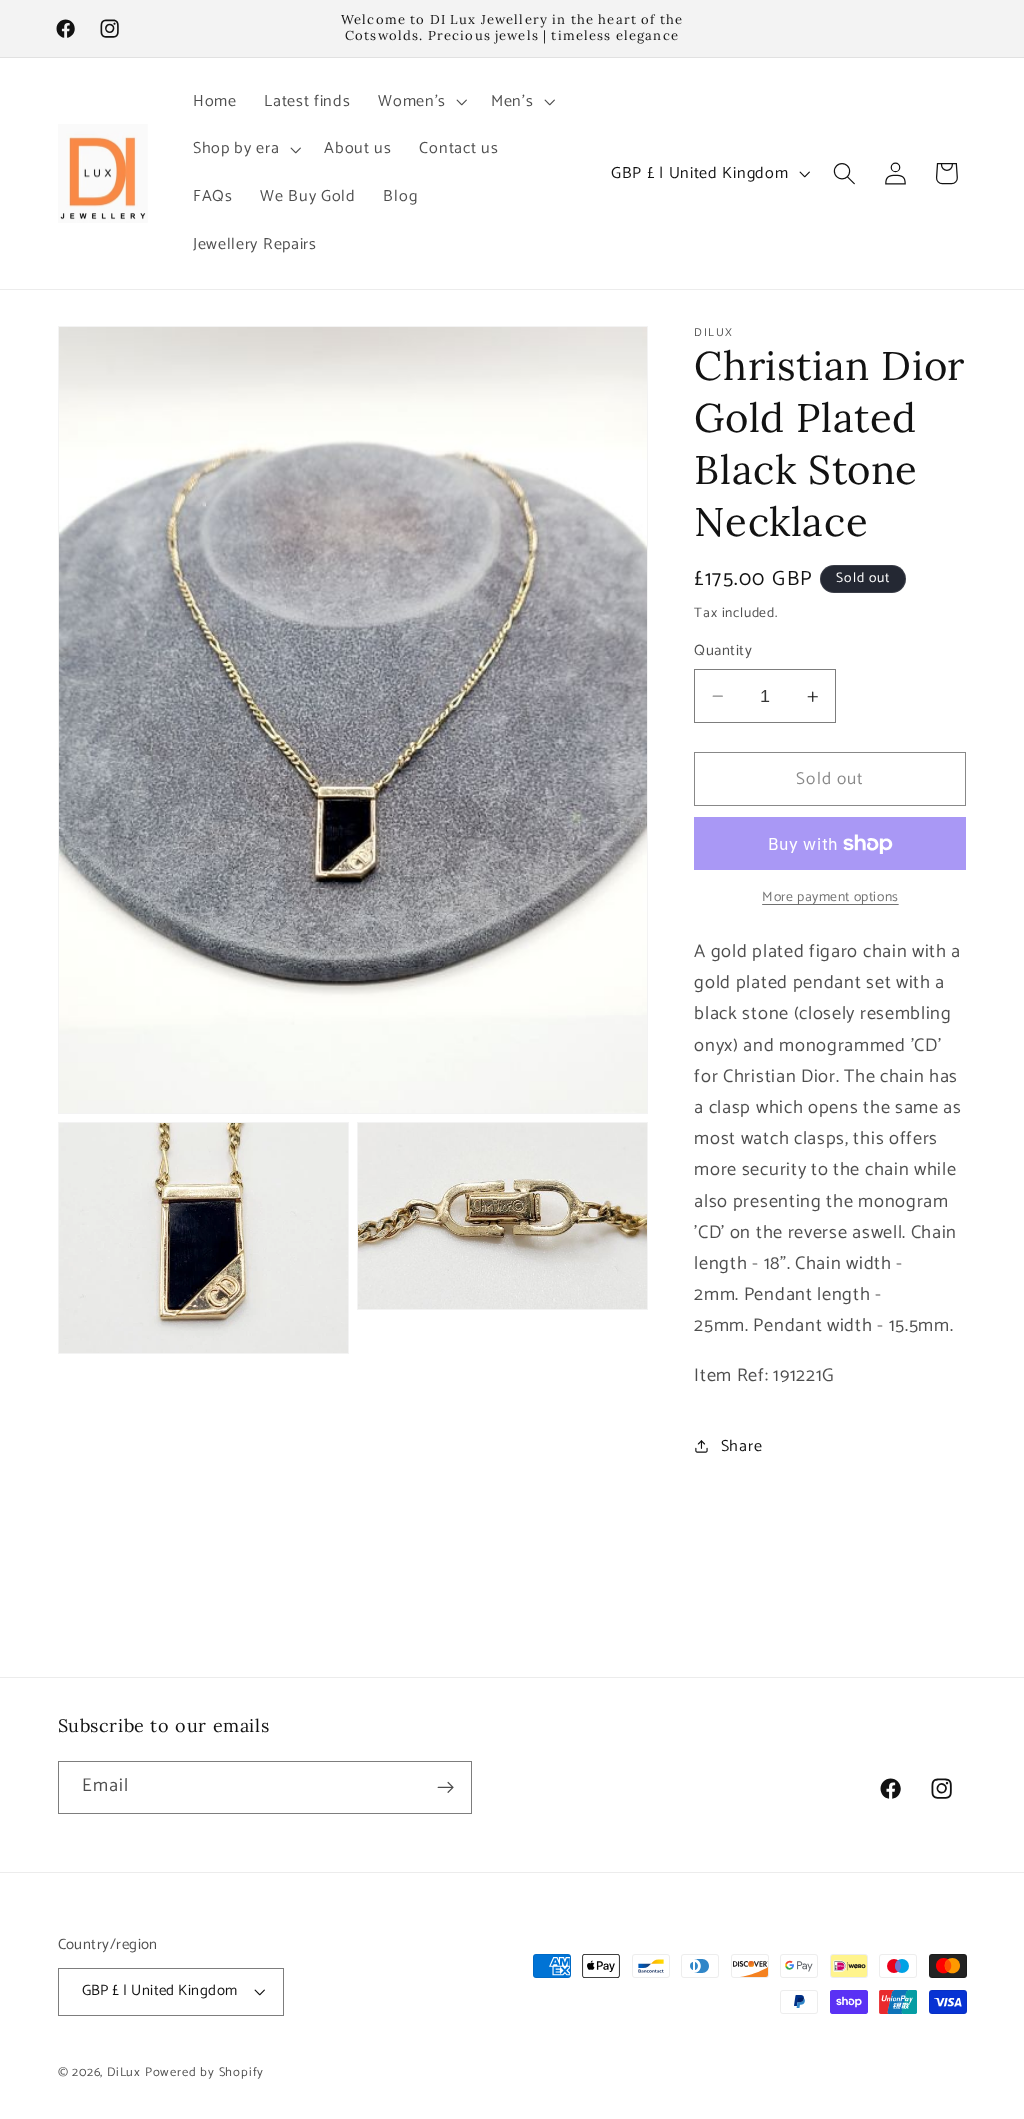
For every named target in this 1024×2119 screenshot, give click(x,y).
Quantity (723, 651)
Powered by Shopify (205, 2072)
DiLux (126, 2072)
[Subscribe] (445, 1788)
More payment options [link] (830, 898)
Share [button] (741, 1446)
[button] (420, 102)
